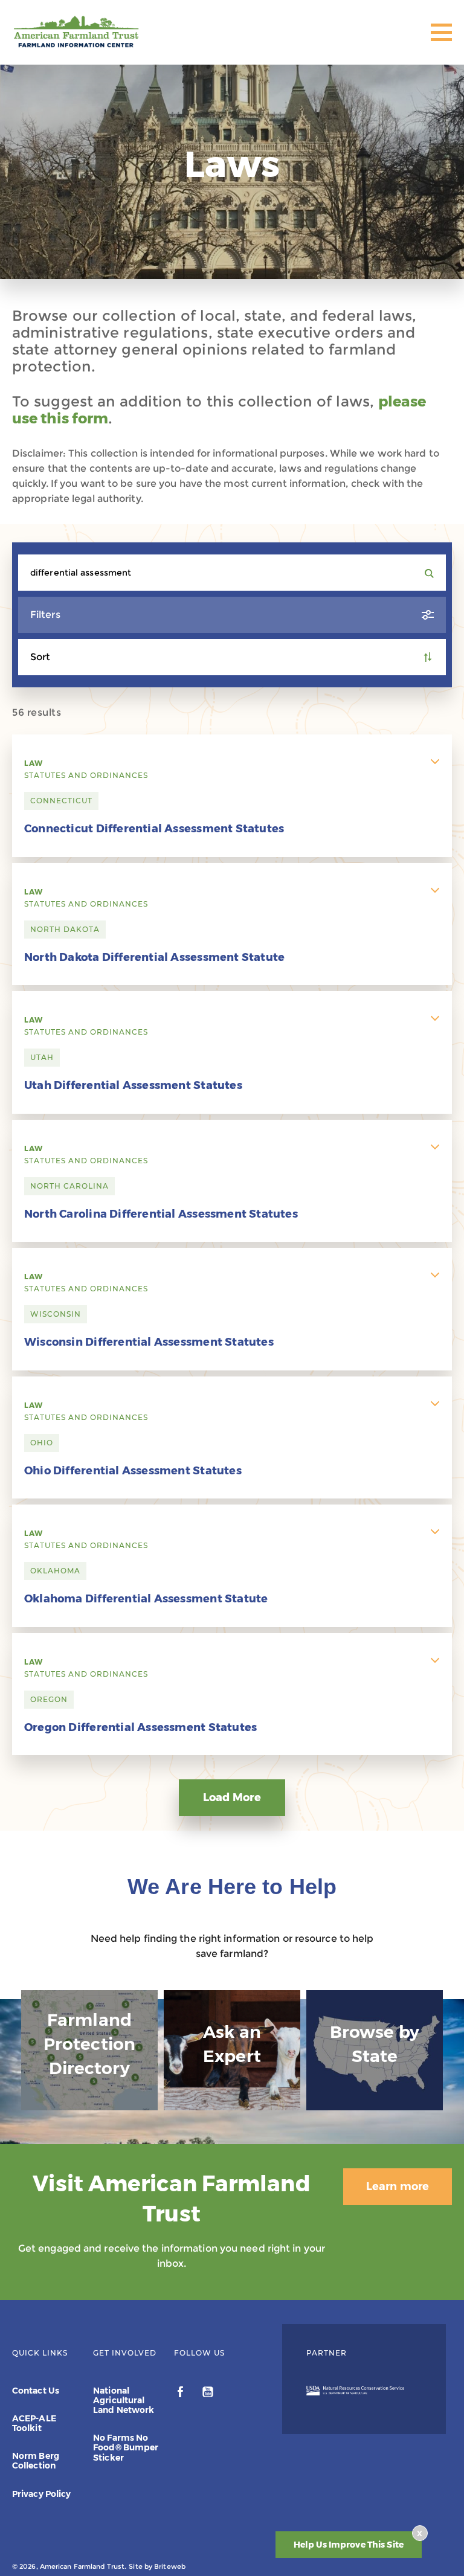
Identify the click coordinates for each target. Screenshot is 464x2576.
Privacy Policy (41, 2494)
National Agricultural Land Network (124, 2400)
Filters (45, 615)
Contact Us (36, 2391)
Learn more (398, 2186)
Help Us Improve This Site (349, 2545)
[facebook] (182, 2394)
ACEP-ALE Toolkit (34, 2423)
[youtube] (208, 2394)
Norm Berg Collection (36, 2461)
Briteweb (170, 2566)
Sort (40, 657)
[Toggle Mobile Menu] (441, 32)
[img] (89, 2050)
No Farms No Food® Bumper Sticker (126, 2447)
